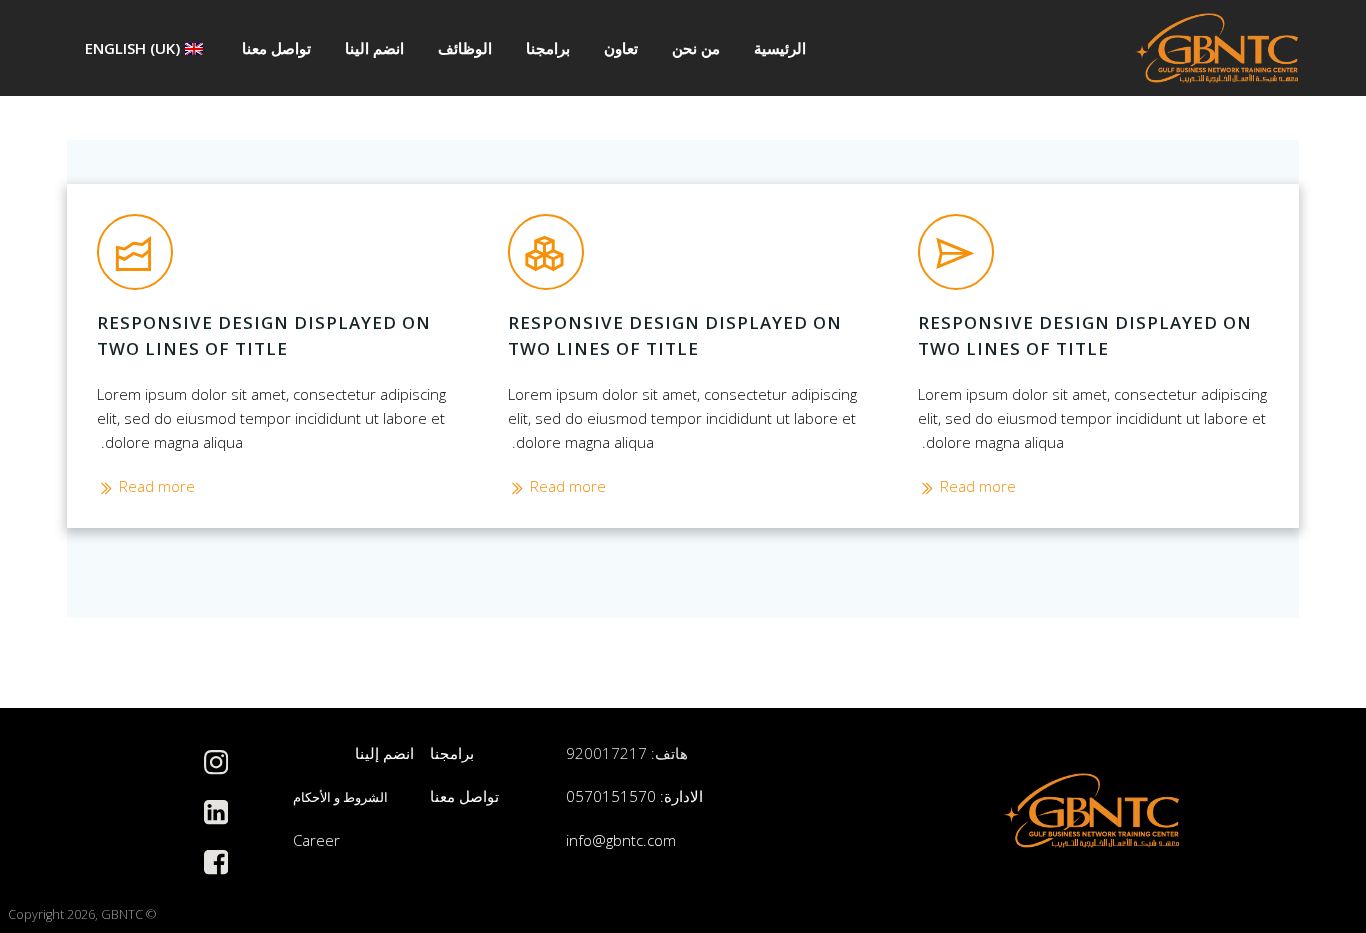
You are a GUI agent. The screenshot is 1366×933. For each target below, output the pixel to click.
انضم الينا (374, 48)
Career (316, 840)
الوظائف (465, 48)
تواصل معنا (276, 48)
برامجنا (548, 48)
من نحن (696, 48)
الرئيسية (780, 48)
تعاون (621, 48)
